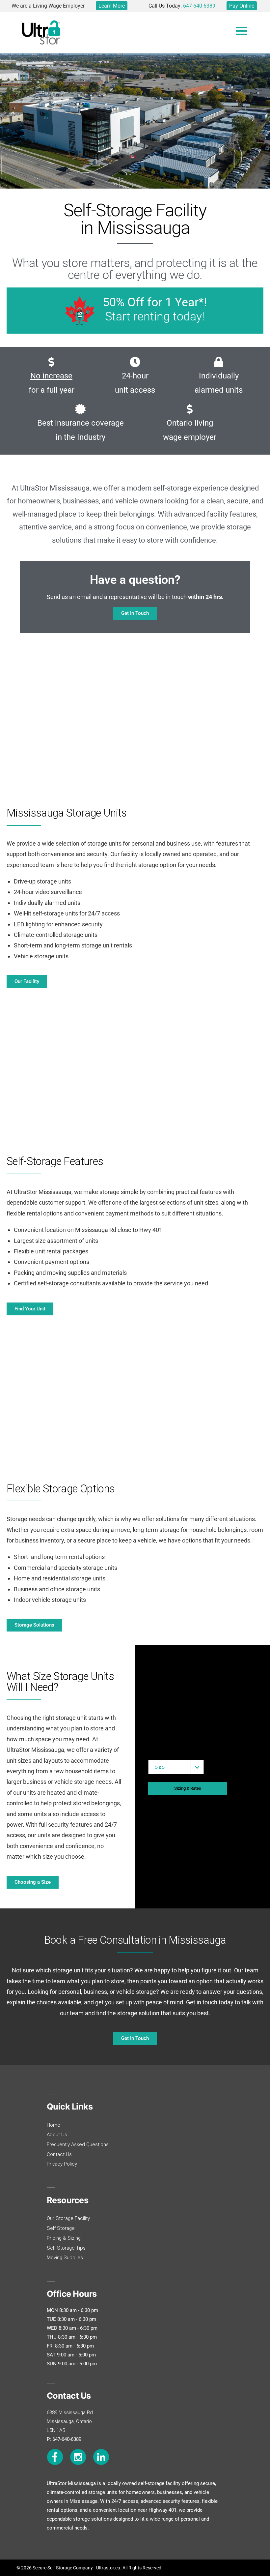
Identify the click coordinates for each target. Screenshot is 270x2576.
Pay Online (242, 6)
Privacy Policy (62, 2164)
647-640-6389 (199, 6)
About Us (57, 2135)
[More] (241, 31)
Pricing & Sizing (64, 2238)
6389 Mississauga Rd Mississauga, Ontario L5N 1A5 (70, 2421)
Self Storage (61, 2228)
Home (54, 2125)
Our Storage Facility (68, 2218)
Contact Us (59, 2154)
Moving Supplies (65, 2258)
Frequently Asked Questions (78, 2144)
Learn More (112, 6)
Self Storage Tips (66, 2248)
